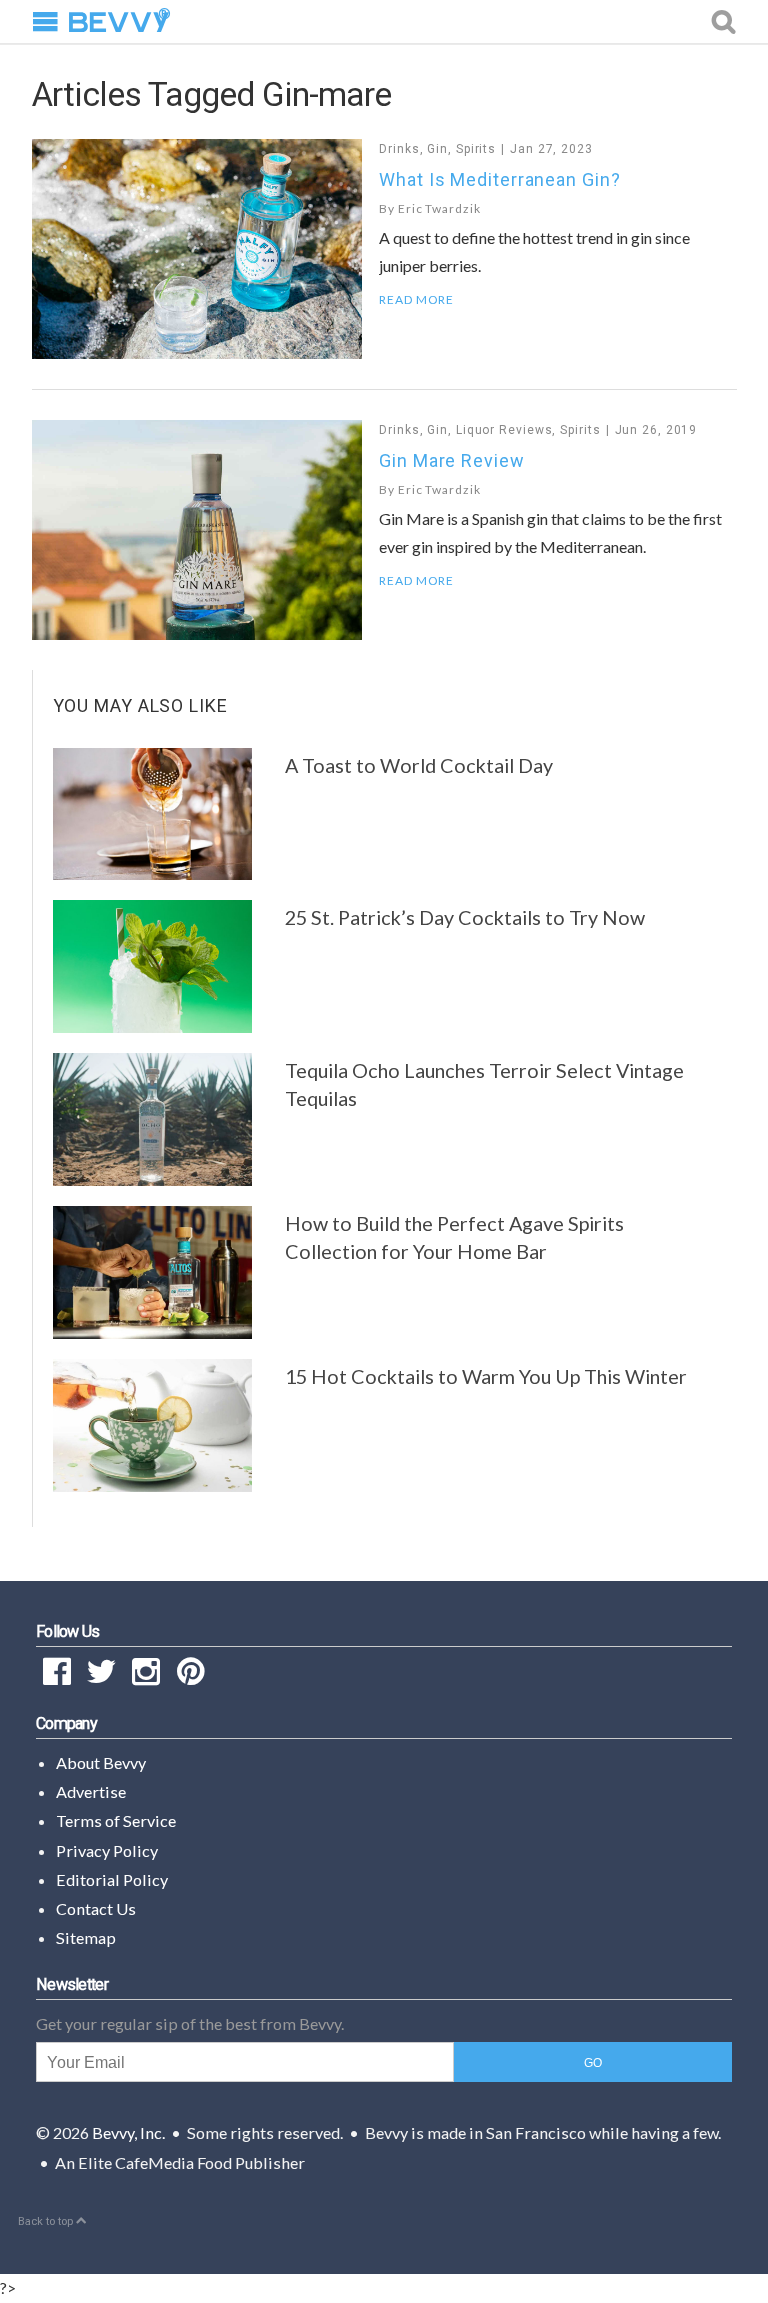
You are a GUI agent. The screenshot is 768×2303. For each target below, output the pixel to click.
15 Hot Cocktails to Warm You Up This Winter (486, 1376)
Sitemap (86, 1937)
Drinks (399, 149)
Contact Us (96, 1908)
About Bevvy (101, 1762)
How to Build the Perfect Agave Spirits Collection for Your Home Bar (454, 1237)
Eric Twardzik (439, 208)
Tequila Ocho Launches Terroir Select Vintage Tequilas (484, 1084)
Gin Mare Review (452, 460)
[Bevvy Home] (119, 22)
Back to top (47, 2221)
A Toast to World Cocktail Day (419, 765)
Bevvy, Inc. (128, 2132)
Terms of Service (116, 1820)
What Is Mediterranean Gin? (499, 179)
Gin (437, 149)
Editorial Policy (112, 1879)
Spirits (476, 149)
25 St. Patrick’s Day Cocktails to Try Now (465, 917)
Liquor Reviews (504, 430)
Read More (416, 300)
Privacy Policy (107, 1850)
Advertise (91, 1791)
